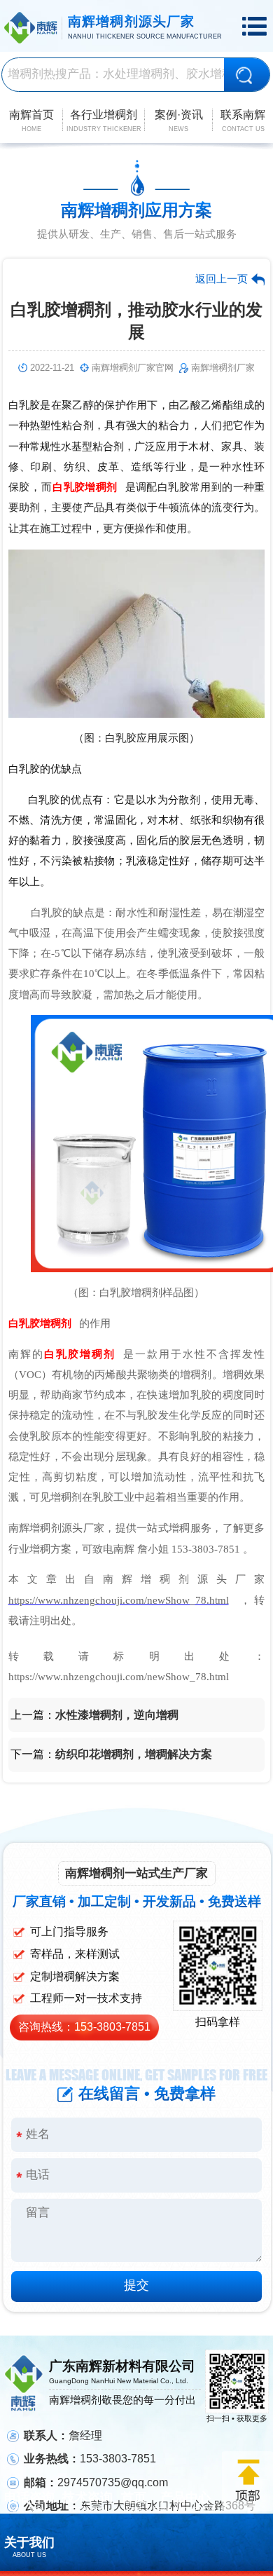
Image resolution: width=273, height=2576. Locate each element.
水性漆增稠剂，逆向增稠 (117, 1715)
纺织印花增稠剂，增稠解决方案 (134, 1754)
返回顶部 (247, 2481)
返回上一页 (222, 279)
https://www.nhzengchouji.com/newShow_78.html (119, 1600)
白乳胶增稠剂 (85, 487)
